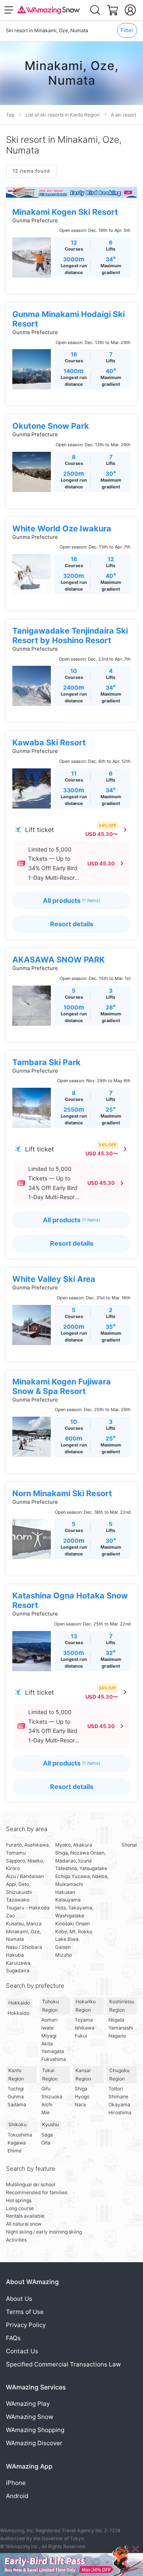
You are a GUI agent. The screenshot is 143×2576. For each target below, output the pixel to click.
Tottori (116, 2089)
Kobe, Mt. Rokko (74, 1932)
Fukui (81, 2036)
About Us (19, 2299)
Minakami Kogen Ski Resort (65, 212)
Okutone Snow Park (51, 426)
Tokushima (20, 2135)
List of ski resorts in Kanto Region (63, 115)
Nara (80, 2105)
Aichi (47, 2105)
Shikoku (17, 2124)
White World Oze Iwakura (62, 529)
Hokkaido (19, 2003)
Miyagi (49, 2036)
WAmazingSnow (30, 2417)
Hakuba (15, 1955)
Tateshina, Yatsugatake (81, 1868)
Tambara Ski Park (46, 1062)
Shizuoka (52, 2097)
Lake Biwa (67, 1939)
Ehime (14, 2151)
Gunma (16, 2097)
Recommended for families (37, 2192)
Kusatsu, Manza (24, 1924)
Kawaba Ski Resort (49, 743)
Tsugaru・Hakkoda (28, 1908)
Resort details (72, 924)
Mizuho (64, 1955)
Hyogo (82, 2097)
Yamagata (53, 2051)
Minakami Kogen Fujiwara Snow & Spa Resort (62, 1386)
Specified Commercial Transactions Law (63, 2364)
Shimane (118, 2097)
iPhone (16, 2483)
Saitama (17, 2105)
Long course (20, 2208)
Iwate (47, 2028)
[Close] (135, 2549)
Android (17, 2496)
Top (10, 115)
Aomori (49, 2020)
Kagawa (17, 2143)
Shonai (129, 1845)
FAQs (13, 2338)
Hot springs (19, 2200)
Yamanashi (121, 2028)
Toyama (84, 2020)
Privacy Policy (26, 2325)
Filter (127, 30)
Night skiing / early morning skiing (44, 2232)
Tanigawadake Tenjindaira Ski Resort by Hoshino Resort (70, 636)
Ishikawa (85, 2028)
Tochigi (16, 2089)
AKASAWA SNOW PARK (59, 960)
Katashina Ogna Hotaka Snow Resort (70, 1600)
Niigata (116, 2020)
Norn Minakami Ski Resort (62, 1493)
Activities (16, 2240)
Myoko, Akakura (74, 1845)
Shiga (81, 2089)
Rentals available (25, 2216)
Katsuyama (68, 1900)
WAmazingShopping (35, 2430)
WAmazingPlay (28, 2404)
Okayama (119, 2105)
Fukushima (54, 2059)
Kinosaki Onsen (72, 1924)
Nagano (117, 2036)
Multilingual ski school (31, 2184)
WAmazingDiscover (34, 2443)
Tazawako (18, 1900)
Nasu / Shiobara (24, 1947)
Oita (46, 2143)
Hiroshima (120, 2112)
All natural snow (24, 2224)
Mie (45, 2112)
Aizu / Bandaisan (25, 1876)
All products (71, 900)
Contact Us (22, 2351)
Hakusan (65, 1892)
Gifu (46, 2089)
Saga (47, 2135)
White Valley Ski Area (54, 1279)
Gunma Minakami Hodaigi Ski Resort (69, 319)
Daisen (63, 1947)
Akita (47, 2044)
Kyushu (50, 2124)
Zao (10, 1916)
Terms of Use (25, 2312)
